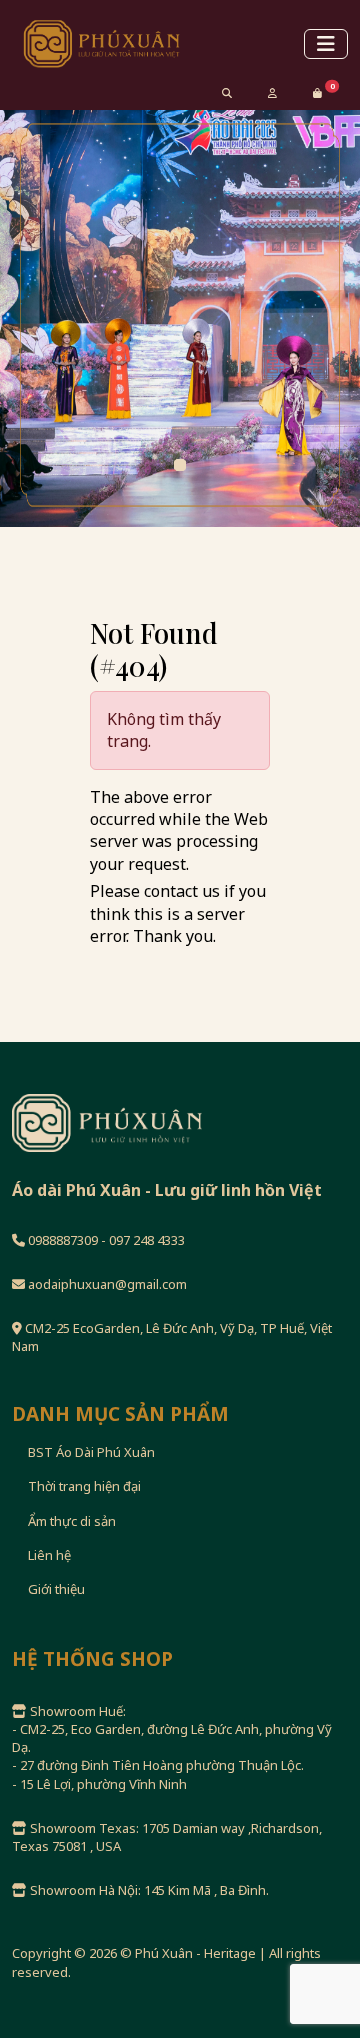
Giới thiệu (56, 1589)
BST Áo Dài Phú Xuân (91, 1452)
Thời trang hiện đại (84, 1486)
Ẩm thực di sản (72, 1521)
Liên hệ (49, 1555)
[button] (317, 93)
